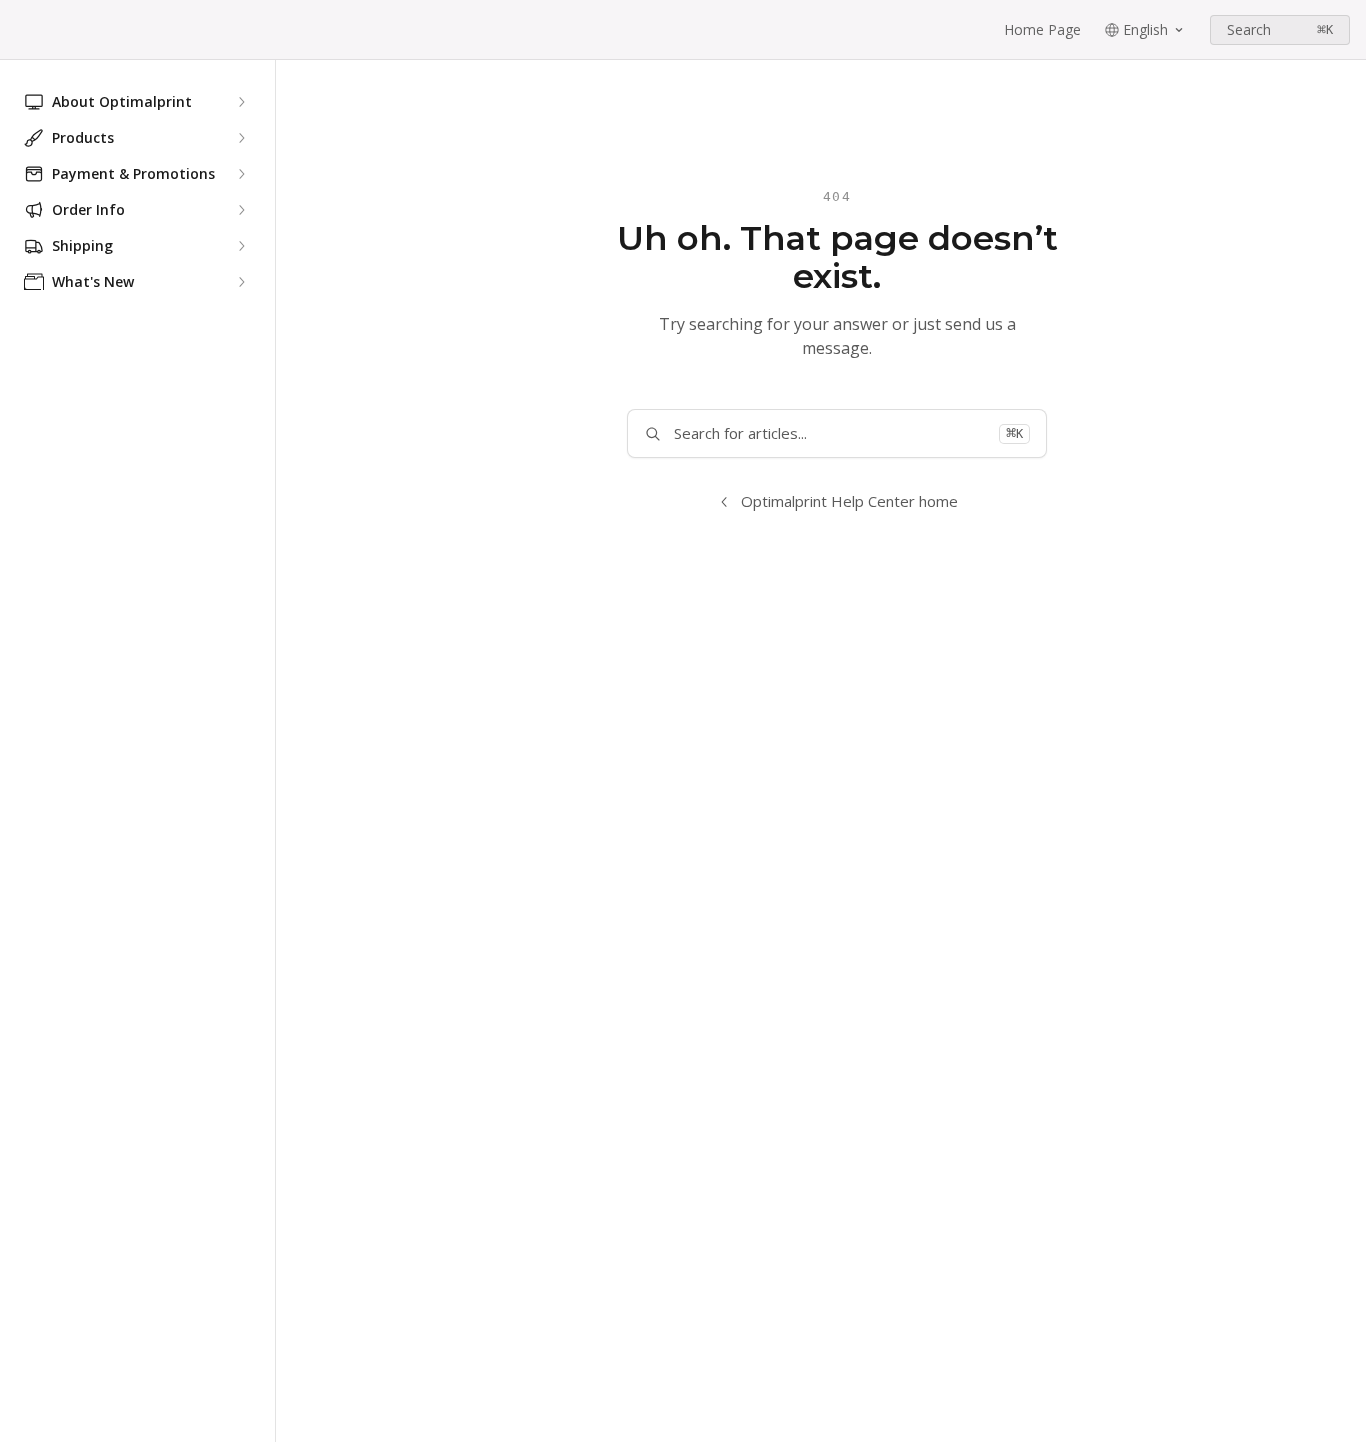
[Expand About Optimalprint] (241, 102)
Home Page (1042, 29)
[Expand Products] (241, 138)
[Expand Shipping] (241, 246)
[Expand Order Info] (241, 210)
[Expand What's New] (241, 282)
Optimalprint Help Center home (849, 501)
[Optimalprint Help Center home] (20, 30)
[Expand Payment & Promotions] (241, 174)
